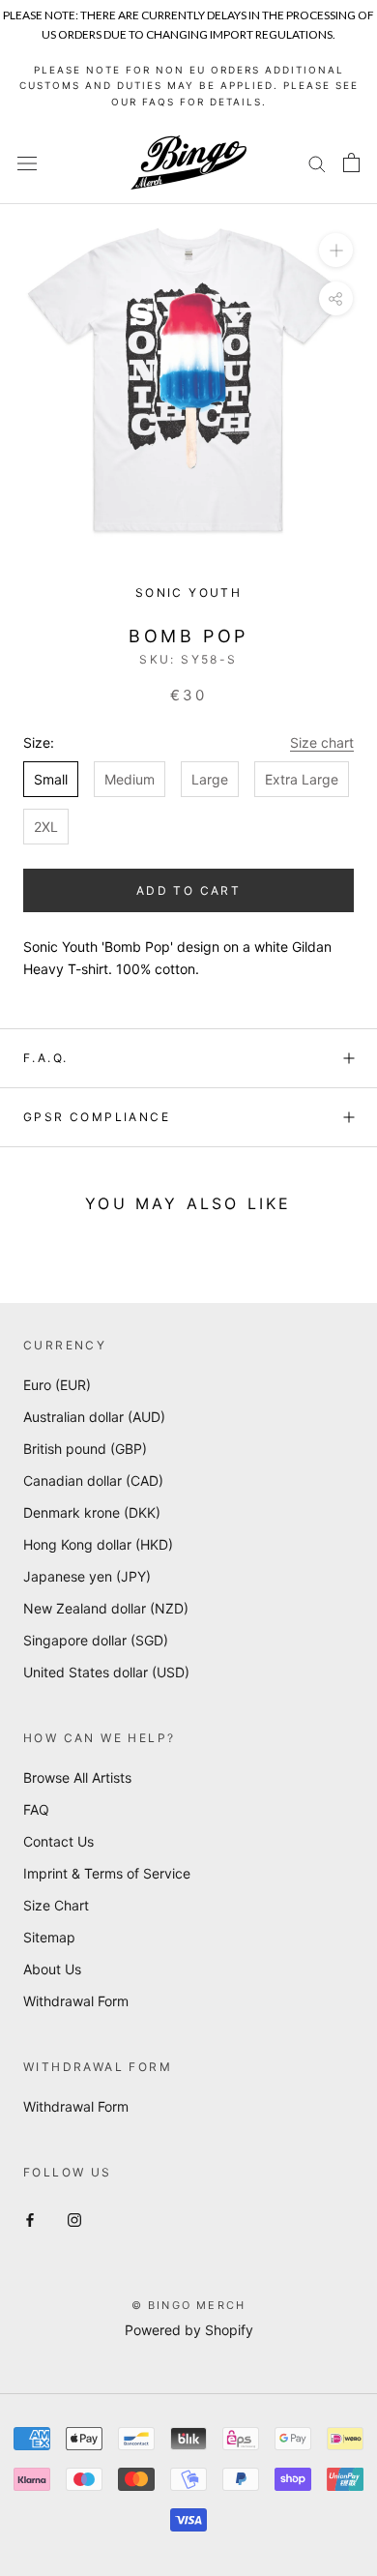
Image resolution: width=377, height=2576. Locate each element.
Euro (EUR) (57, 1385)
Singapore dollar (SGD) (96, 1640)
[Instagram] (74, 2218)
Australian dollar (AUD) (94, 1417)
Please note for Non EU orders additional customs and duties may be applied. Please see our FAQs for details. (189, 86)
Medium (130, 779)
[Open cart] (351, 163)
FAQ (36, 1809)
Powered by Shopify (189, 2330)
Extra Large (302, 779)
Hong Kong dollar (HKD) (98, 1544)
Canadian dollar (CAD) (93, 1480)
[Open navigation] (27, 163)
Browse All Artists (77, 1777)
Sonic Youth (188, 592)
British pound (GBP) (85, 1449)
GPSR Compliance (97, 1117)
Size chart (322, 742)
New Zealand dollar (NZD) (106, 1608)
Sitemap (49, 1937)
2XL (46, 827)
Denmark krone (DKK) (92, 1512)
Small (51, 779)
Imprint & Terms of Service (107, 1873)
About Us (52, 1969)
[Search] (317, 163)
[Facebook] (30, 2218)
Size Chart (56, 1905)
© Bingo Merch (189, 2305)
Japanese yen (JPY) (87, 1576)
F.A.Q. (45, 1058)
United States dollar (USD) (106, 1672)
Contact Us (58, 1841)
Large (210, 779)
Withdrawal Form (76, 2001)
